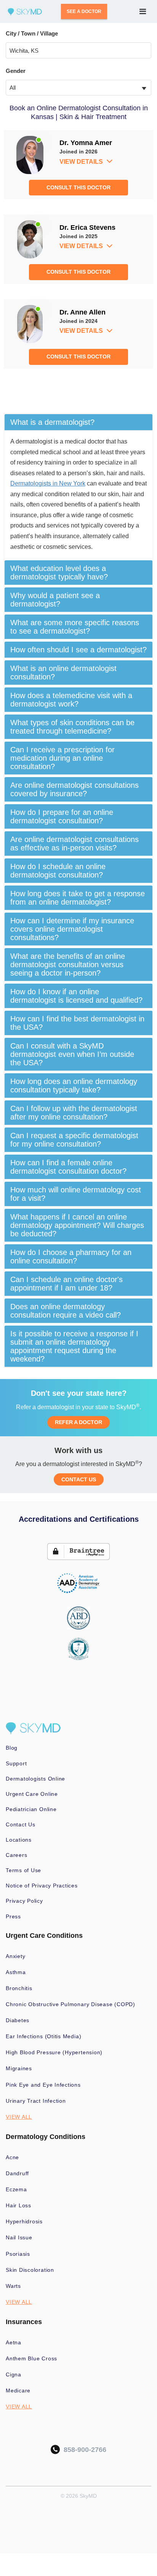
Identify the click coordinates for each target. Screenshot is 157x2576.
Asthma (16, 1972)
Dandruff (17, 2173)
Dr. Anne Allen (83, 312)
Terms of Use (23, 1870)
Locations (19, 1840)
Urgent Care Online (32, 1794)
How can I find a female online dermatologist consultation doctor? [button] (68, 1167)
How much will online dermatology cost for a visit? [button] (76, 1194)
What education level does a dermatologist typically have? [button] (59, 573)
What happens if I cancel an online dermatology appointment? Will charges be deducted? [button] (77, 1225)
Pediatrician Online (31, 1809)
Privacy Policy (24, 1901)
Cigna (14, 2374)
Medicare (18, 2391)
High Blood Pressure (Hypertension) (54, 2052)
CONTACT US (79, 1479)
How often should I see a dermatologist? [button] (78, 650)
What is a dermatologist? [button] (52, 422)
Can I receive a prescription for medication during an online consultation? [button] (62, 758)
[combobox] (78, 88)
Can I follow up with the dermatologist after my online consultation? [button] (74, 1113)
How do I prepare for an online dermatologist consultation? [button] (62, 816)
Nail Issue (19, 2237)
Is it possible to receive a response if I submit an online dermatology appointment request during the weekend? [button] (74, 1346)
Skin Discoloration (30, 2270)
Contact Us (21, 1824)
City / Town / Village (32, 33)
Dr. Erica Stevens (87, 227)
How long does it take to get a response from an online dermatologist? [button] (78, 898)
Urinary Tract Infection (36, 2101)
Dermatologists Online (35, 1779)
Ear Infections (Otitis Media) (43, 2036)
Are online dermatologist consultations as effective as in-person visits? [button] (74, 844)
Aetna (14, 2342)
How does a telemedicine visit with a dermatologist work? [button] (71, 700)
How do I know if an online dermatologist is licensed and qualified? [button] (76, 996)
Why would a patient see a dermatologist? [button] (55, 600)
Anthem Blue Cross (31, 2358)
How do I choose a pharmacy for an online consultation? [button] (71, 1257)
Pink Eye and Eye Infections (43, 2085)
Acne (12, 2157)
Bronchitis (19, 1988)
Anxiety (15, 1956)
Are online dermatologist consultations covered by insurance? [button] (74, 789)
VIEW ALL (19, 2117)
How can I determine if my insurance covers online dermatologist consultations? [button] (72, 929)
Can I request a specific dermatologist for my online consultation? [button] (74, 1140)
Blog (12, 1748)
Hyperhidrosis (24, 2221)
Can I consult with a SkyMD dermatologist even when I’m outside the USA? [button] (72, 1054)
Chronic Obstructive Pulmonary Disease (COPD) (70, 2004)
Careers (16, 1855)
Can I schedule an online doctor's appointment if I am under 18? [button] (66, 1284)
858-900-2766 (83, 2450)
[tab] (78, 422)
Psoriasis (18, 2254)
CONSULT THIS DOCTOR (78, 187)
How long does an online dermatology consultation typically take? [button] (74, 1086)
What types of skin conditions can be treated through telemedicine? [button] (72, 727)
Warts (13, 2286)
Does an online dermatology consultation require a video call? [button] (66, 1311)
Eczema (16, 2189)
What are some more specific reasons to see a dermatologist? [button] (75, 627)
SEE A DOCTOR (84, 11)
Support (16, 1763)
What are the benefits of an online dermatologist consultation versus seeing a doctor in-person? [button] (68, 965)
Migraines (19, 2068)
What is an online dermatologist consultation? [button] (63, 673)
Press (13, 1916)
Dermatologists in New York (48, 483)
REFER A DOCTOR (78, 1422)
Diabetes (18, 2020)
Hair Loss (18, 2205)
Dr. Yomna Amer (86, 143)
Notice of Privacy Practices (42, 1886)
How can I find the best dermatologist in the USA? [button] (77, 1023)
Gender (16, 71)
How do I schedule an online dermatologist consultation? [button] (58, 871)
